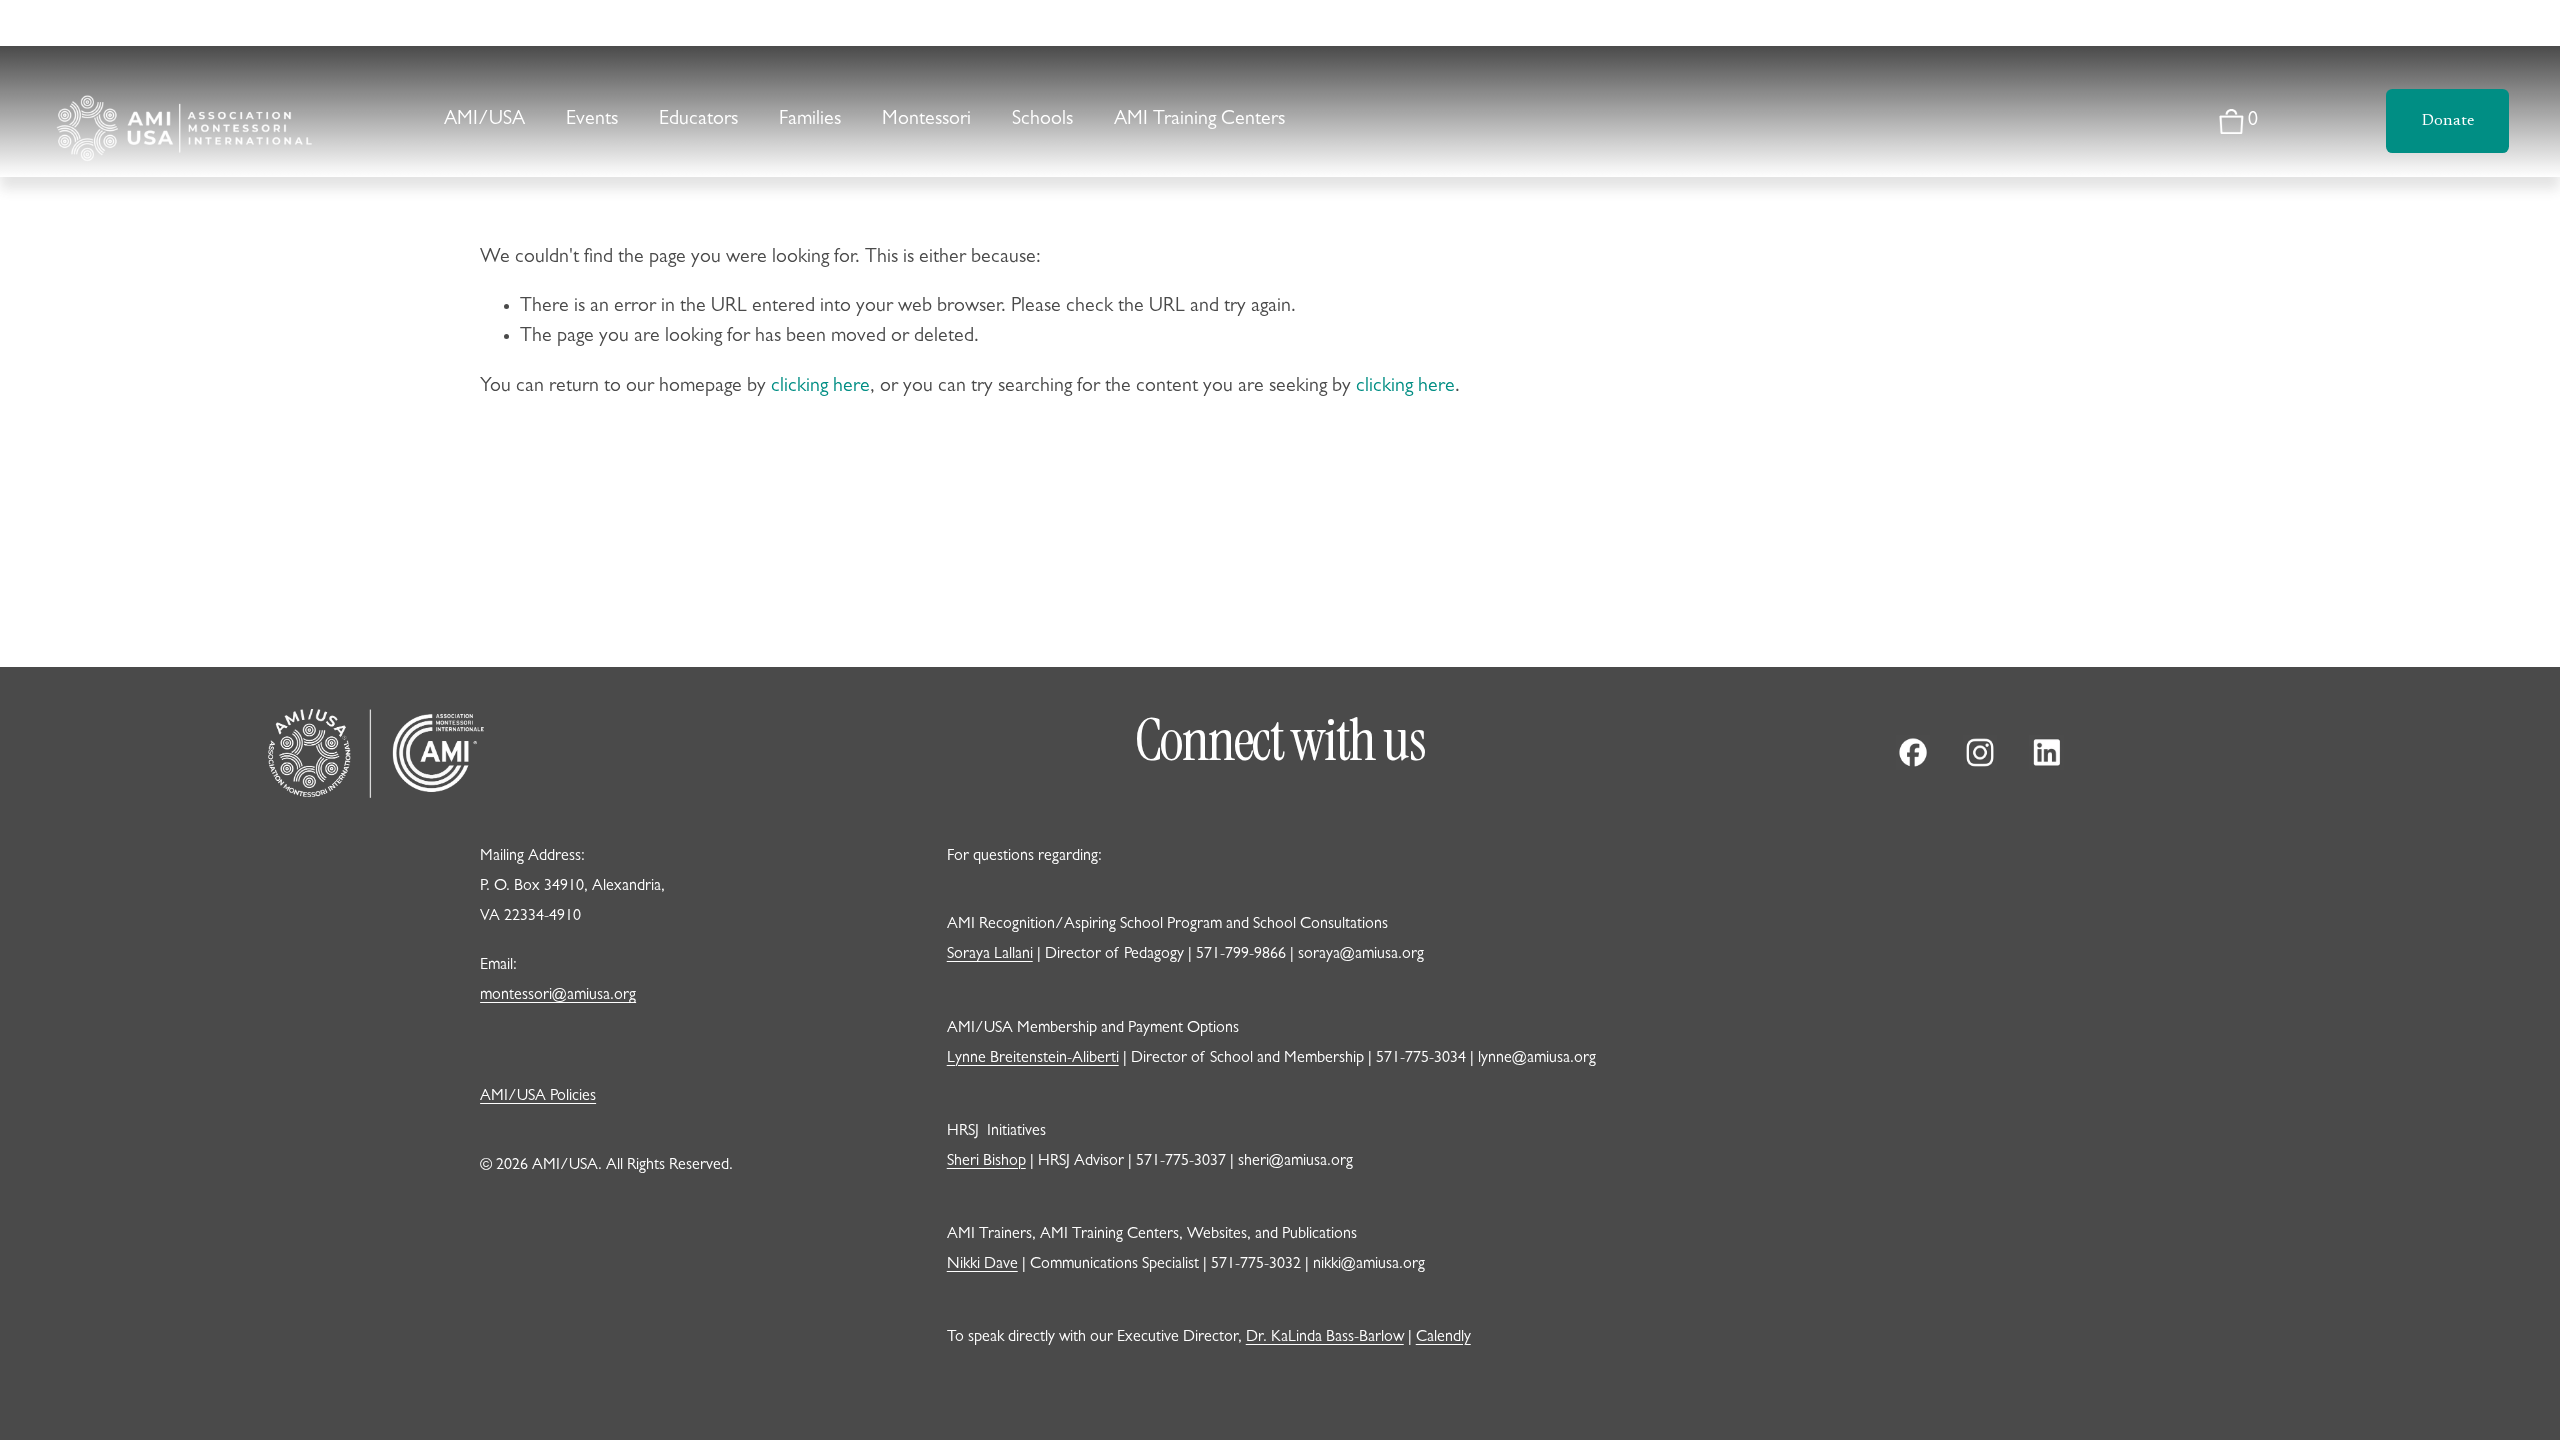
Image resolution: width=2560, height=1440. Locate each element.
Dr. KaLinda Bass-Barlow (1325, 1338)
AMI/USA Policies (538, 1097)
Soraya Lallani (990, 955)
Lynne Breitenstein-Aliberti (1033, 1059)
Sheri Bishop (986, 1162)
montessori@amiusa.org (558, 996)
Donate (2448, 121)
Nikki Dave (982, 1265)
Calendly (1443, 1338)
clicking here (820, 387)
